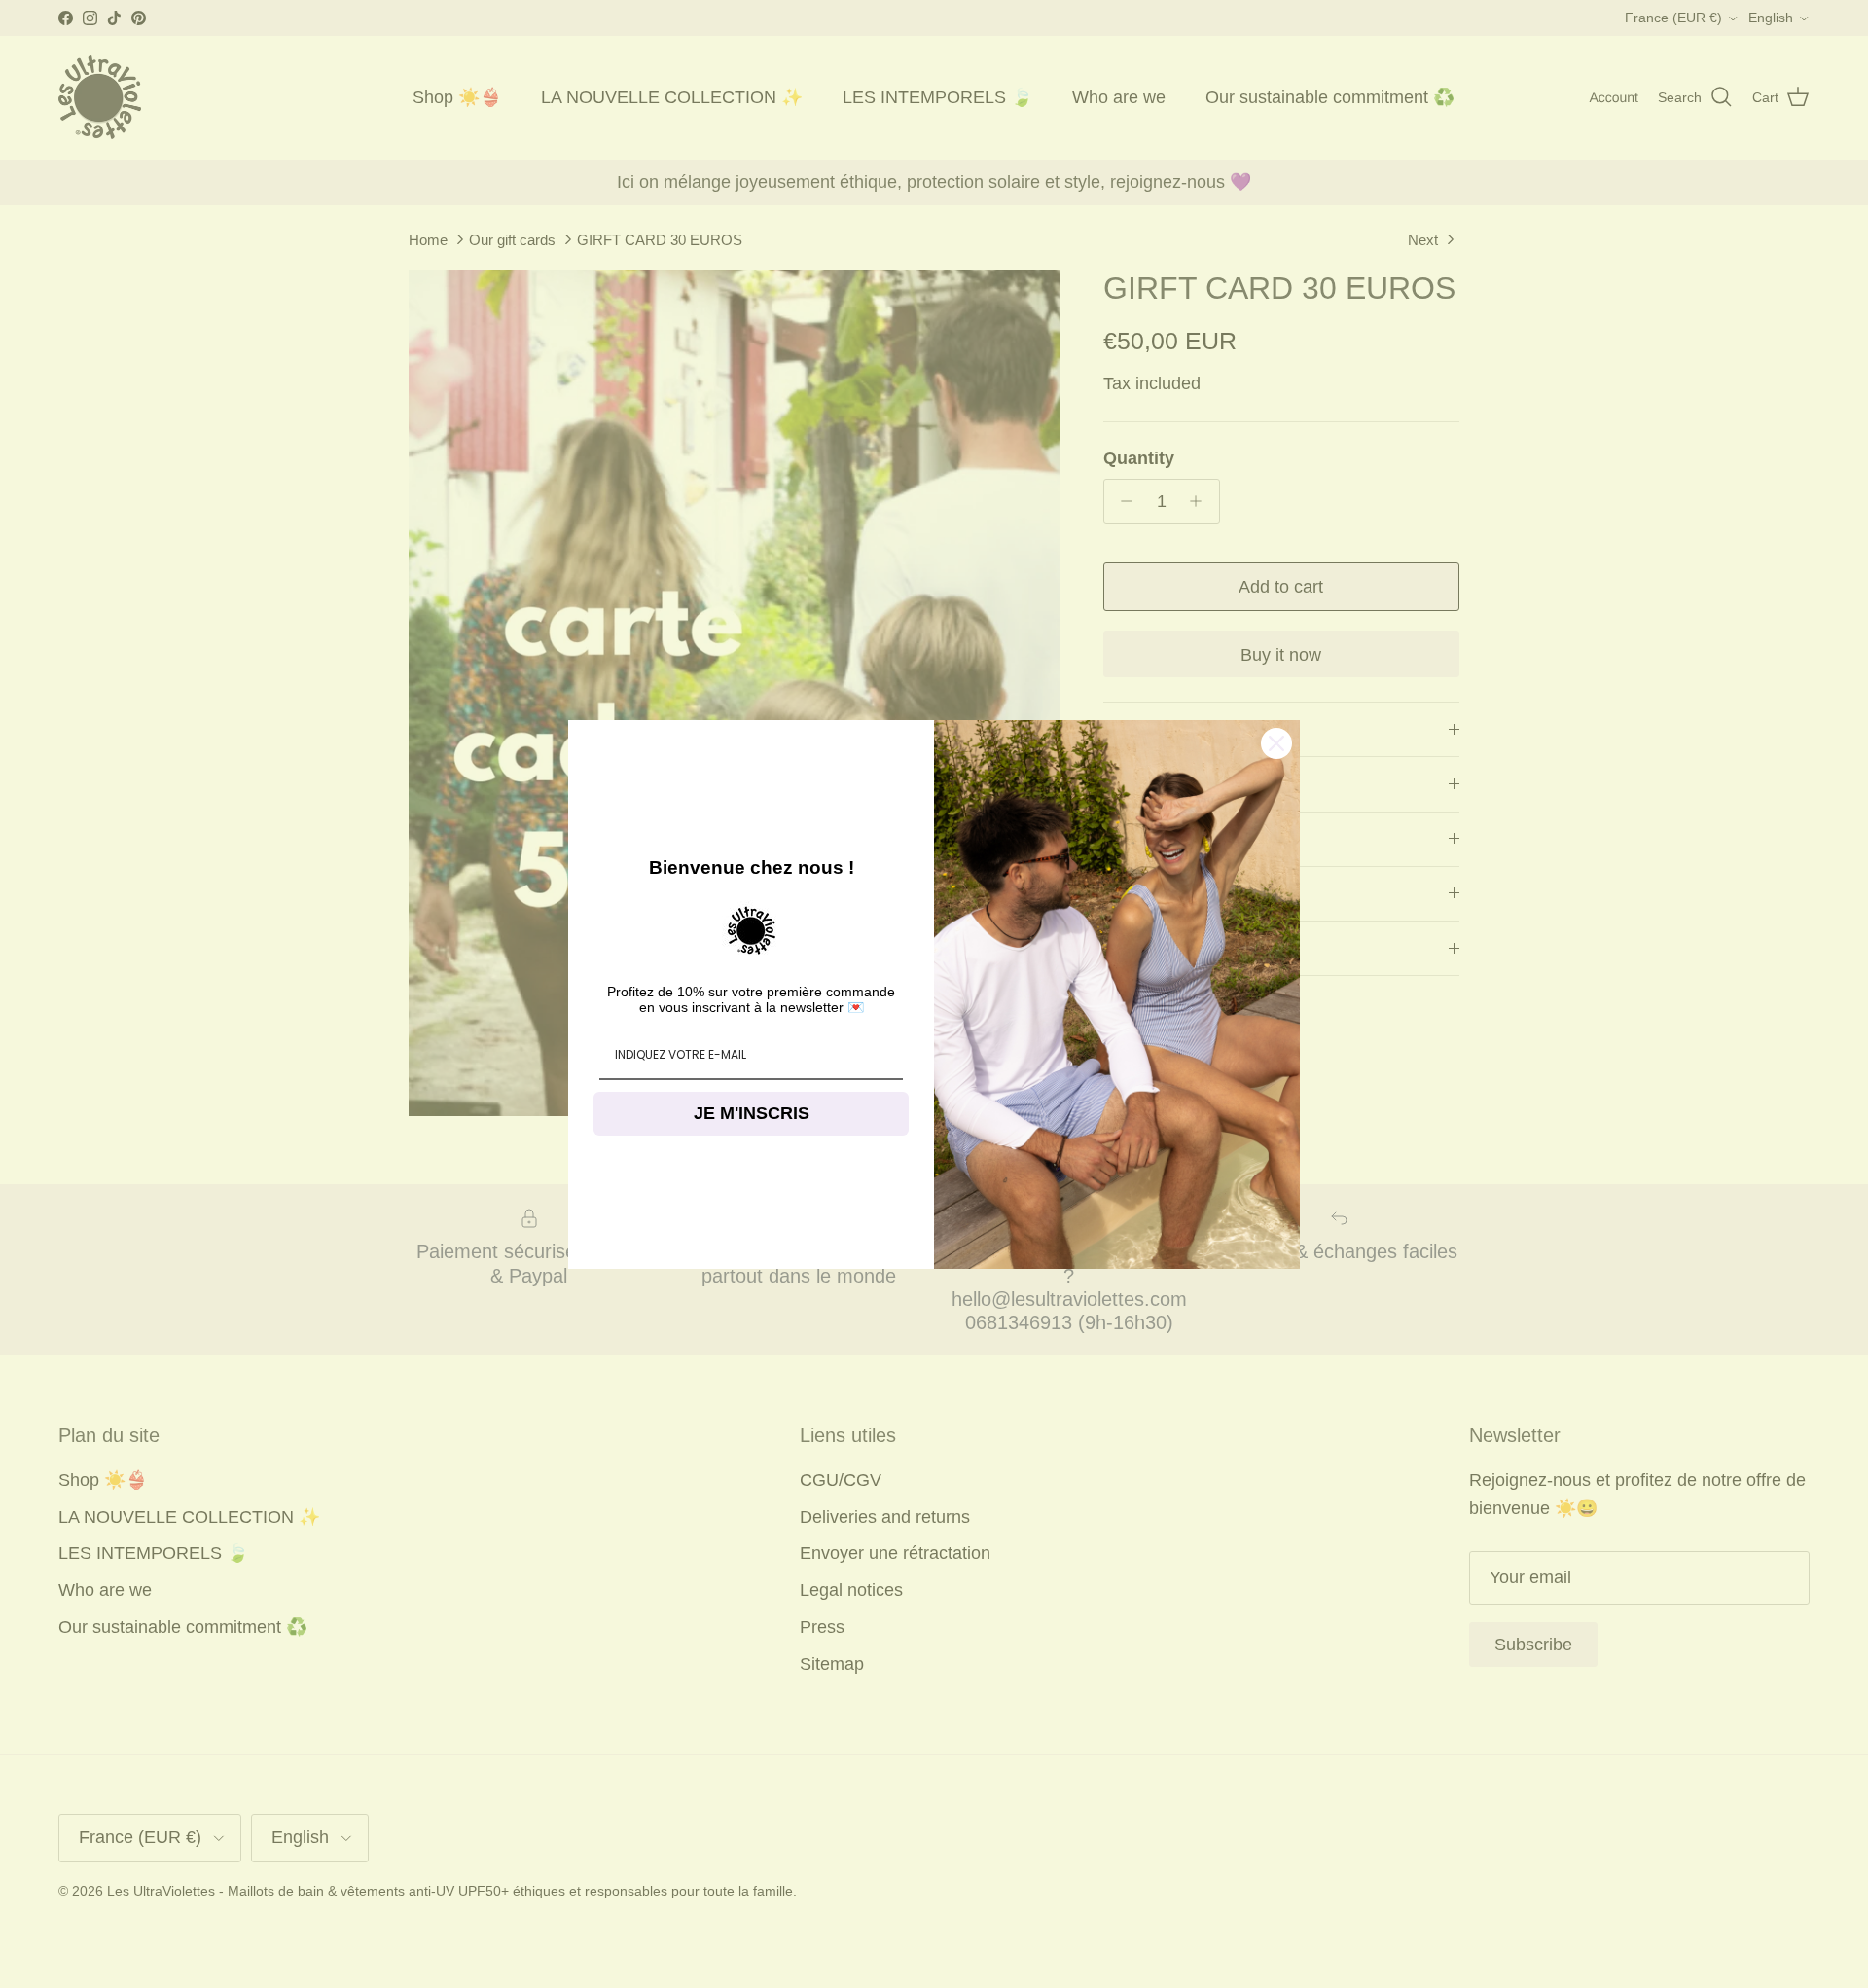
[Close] (1276, 743)
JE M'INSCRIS (752, 1113)
